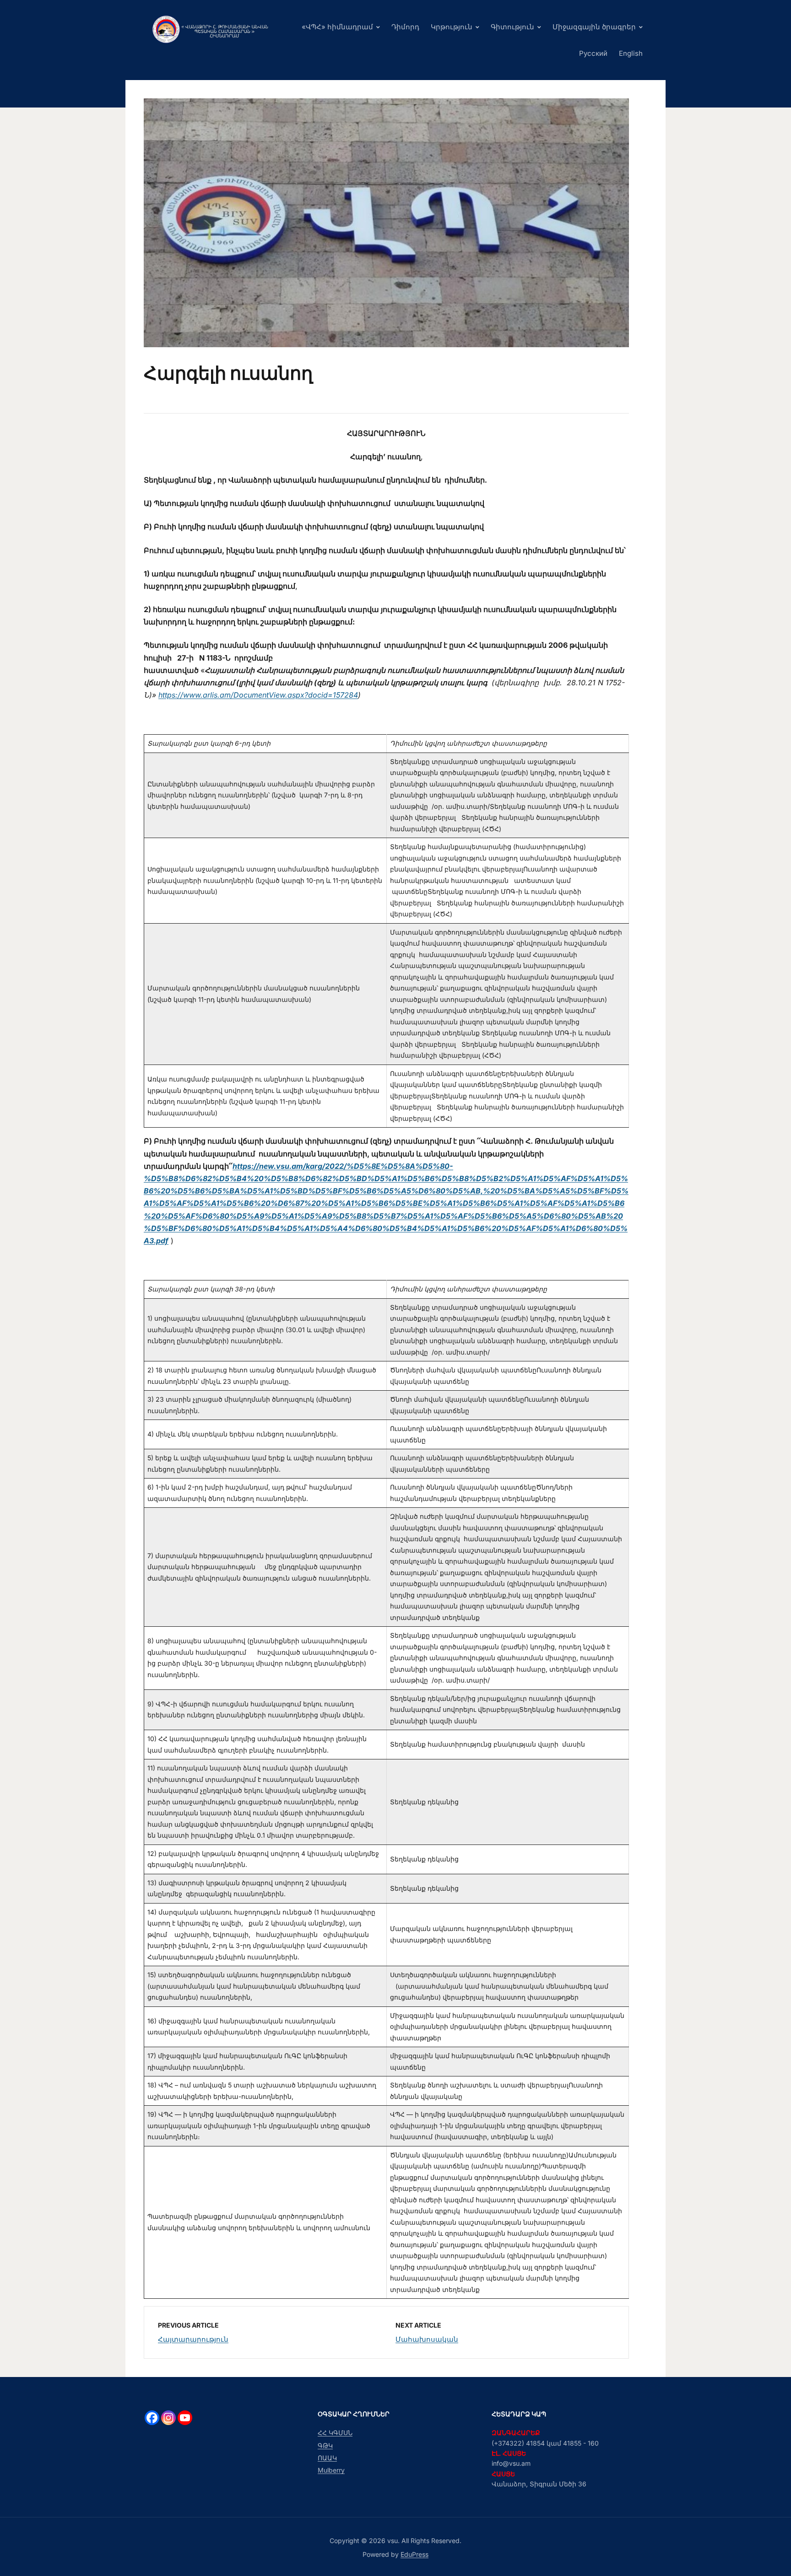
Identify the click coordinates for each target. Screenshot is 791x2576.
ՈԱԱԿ (327, 2458)
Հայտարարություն (193, 2339)
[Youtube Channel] (185, 2418)
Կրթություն (452, 27)
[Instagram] (168, 2418)
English (631, 53)
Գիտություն (512, 27)
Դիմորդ (405, 27)
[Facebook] (152, 2418)
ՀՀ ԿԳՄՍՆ (335, 2433)
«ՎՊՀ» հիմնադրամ (337, 27)
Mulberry (331, 2470)
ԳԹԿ (325, 2445)
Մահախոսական (427, 2339)
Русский (593, 53)
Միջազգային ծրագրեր (594, 27)
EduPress (414, 2554)
